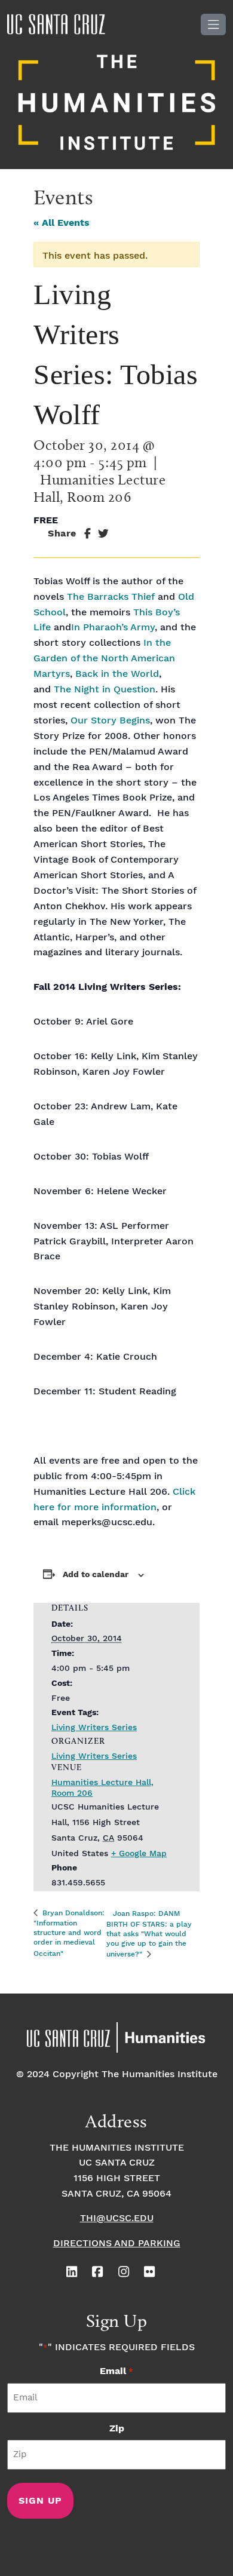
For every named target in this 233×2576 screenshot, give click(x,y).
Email (116, 2371)
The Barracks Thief (112, 597)
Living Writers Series (94, 1728)
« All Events (62, 223)
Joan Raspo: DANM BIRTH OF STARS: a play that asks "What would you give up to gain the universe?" (149, 1934)
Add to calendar (96, 1575)
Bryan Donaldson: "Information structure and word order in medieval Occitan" (69, 1933)
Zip (117, 2429)
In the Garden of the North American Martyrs (104, 659)
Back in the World (117, 674)
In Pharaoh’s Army (113, 628)
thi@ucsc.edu (117, 2218)
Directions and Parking (117, 2244)
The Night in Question (105, 690)
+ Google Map (139, 1854)
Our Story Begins (110, 721)
